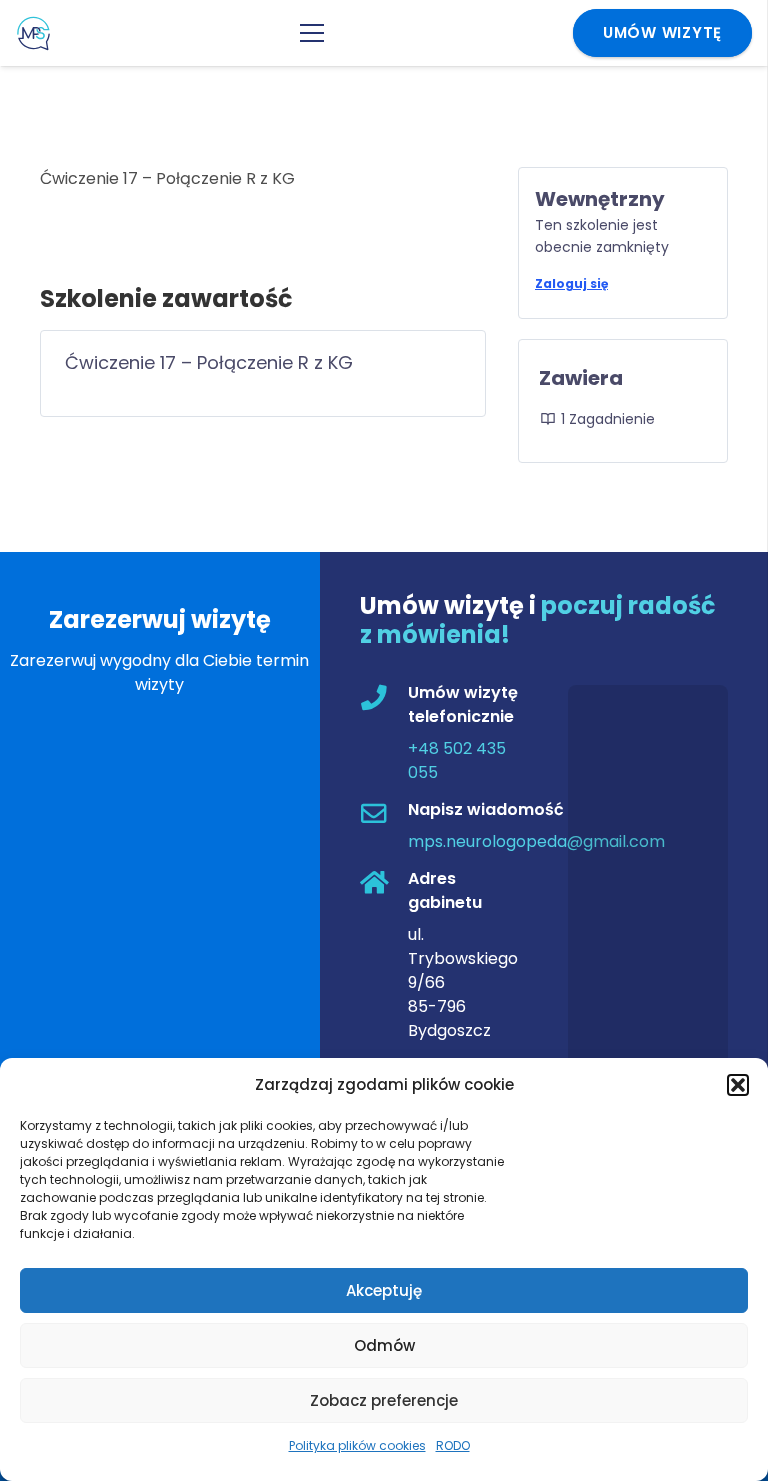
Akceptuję (384, 1290)
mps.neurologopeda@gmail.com (536, 841)
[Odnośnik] (33, 33)
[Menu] (312, 33)
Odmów (384, 1345)
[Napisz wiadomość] (384, 815)
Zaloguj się (571, 283)
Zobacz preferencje (384, 1400)
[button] (738, 1085)
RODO (453, 1445)
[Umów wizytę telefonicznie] (384, 699)
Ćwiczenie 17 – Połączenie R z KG (209, 362)
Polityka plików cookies (357, 1445)
